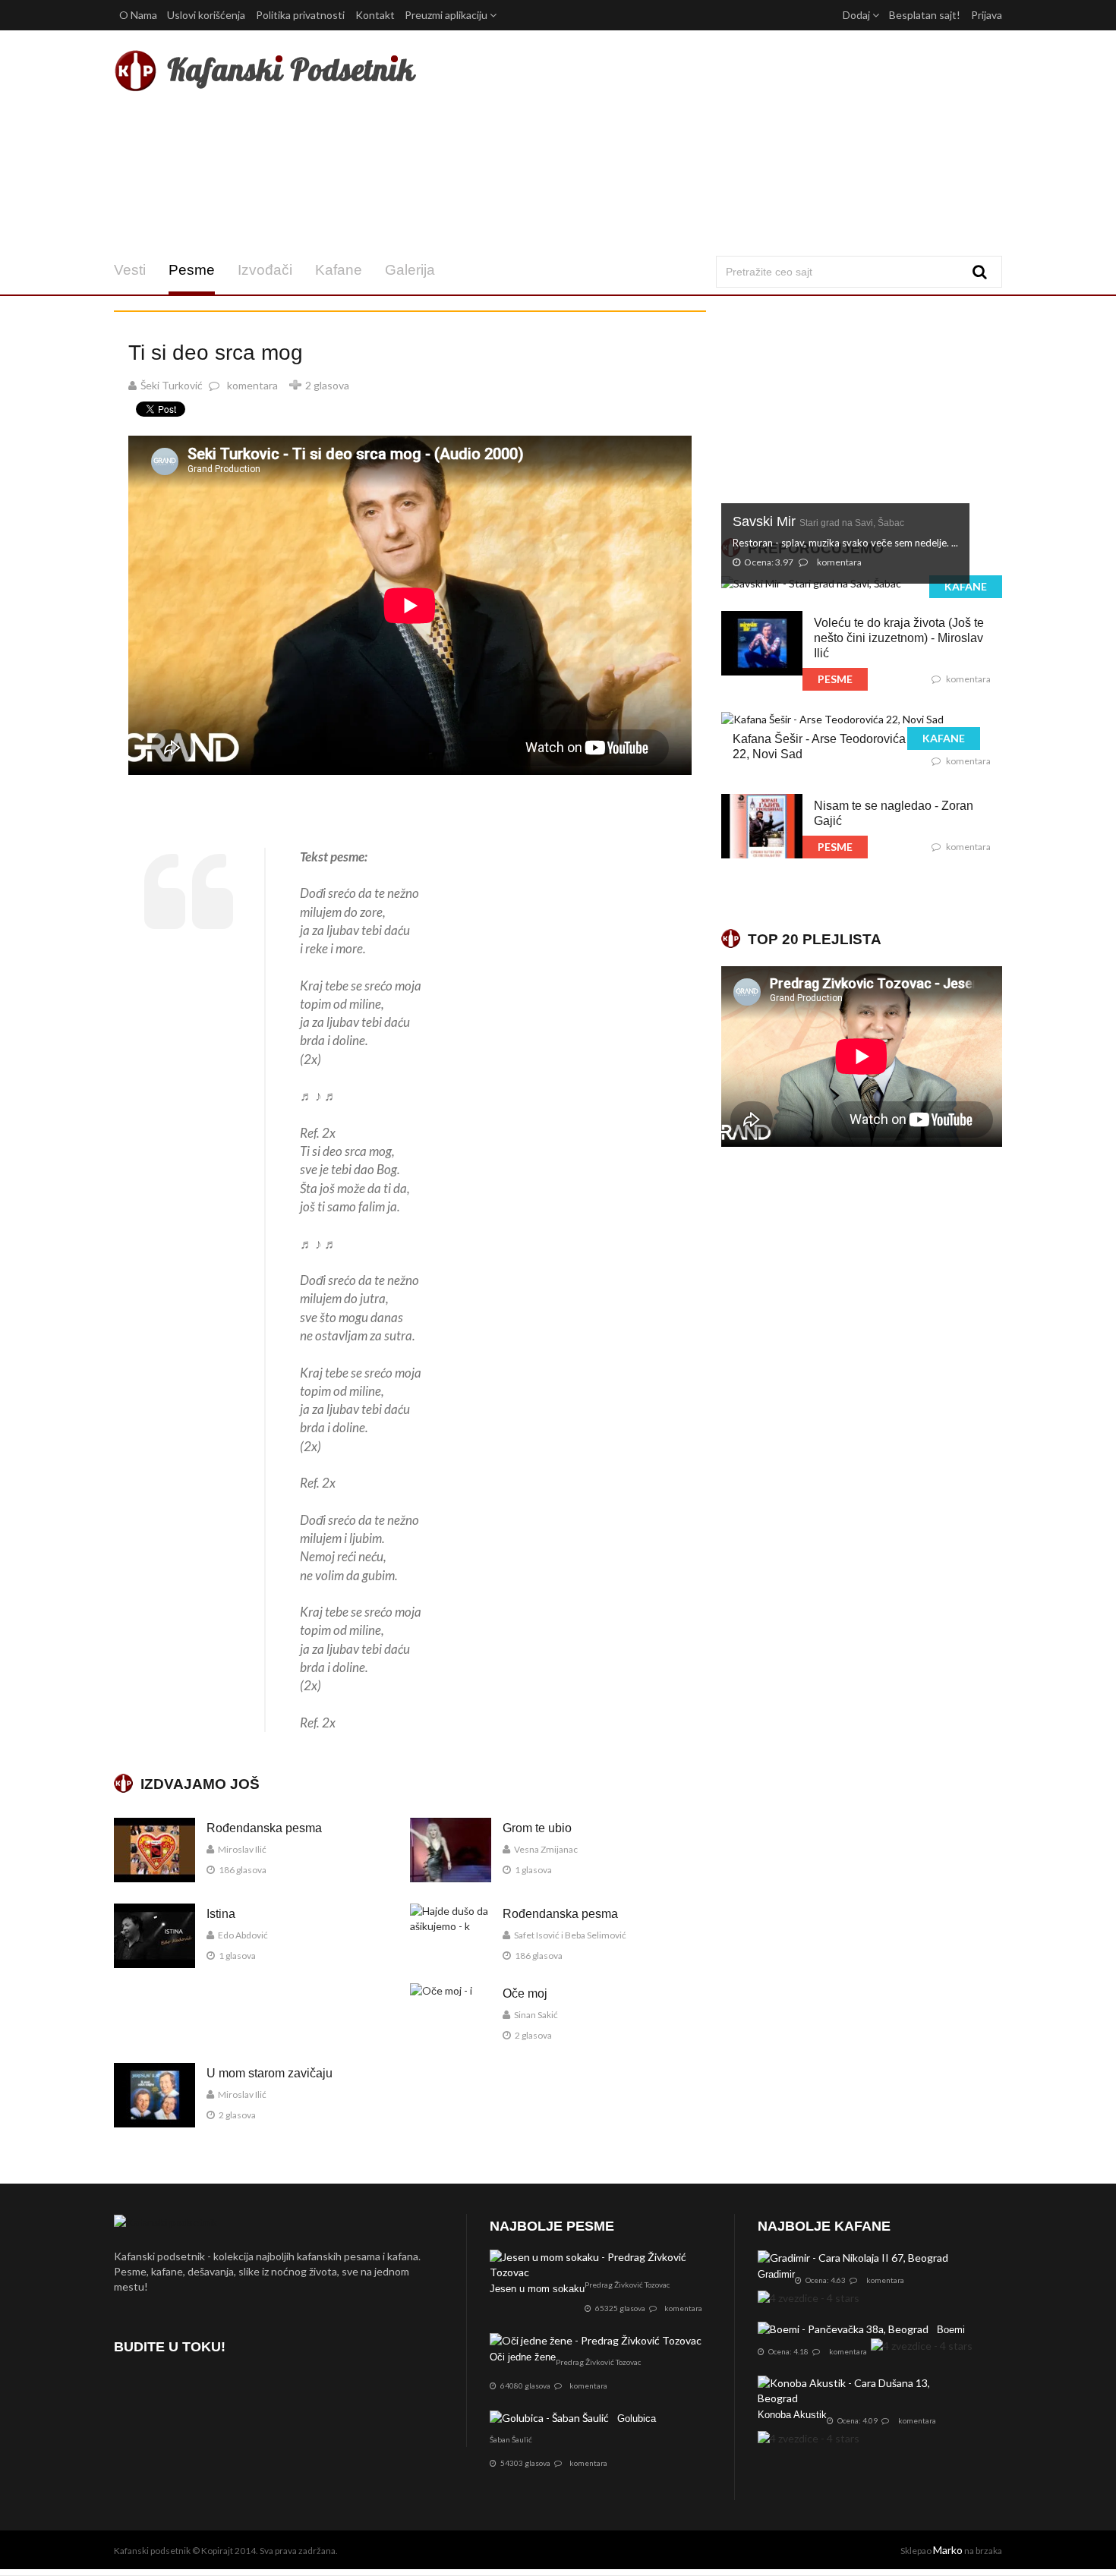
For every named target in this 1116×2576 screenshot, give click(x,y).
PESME (835, 679)
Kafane (339, 270)
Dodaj (857, 15)
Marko (948, 2550)
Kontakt (375, 15)
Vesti (130, 270)
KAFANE (966, 586)
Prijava (987, 15)
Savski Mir (818, 521)
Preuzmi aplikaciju (447, 15)
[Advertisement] (709, 143)
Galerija (410, 270)
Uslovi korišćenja (206, 15)
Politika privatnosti (300, 15)
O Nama (138, 15)
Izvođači (265, 270)
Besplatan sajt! (925, 15)
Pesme (192, 270)
